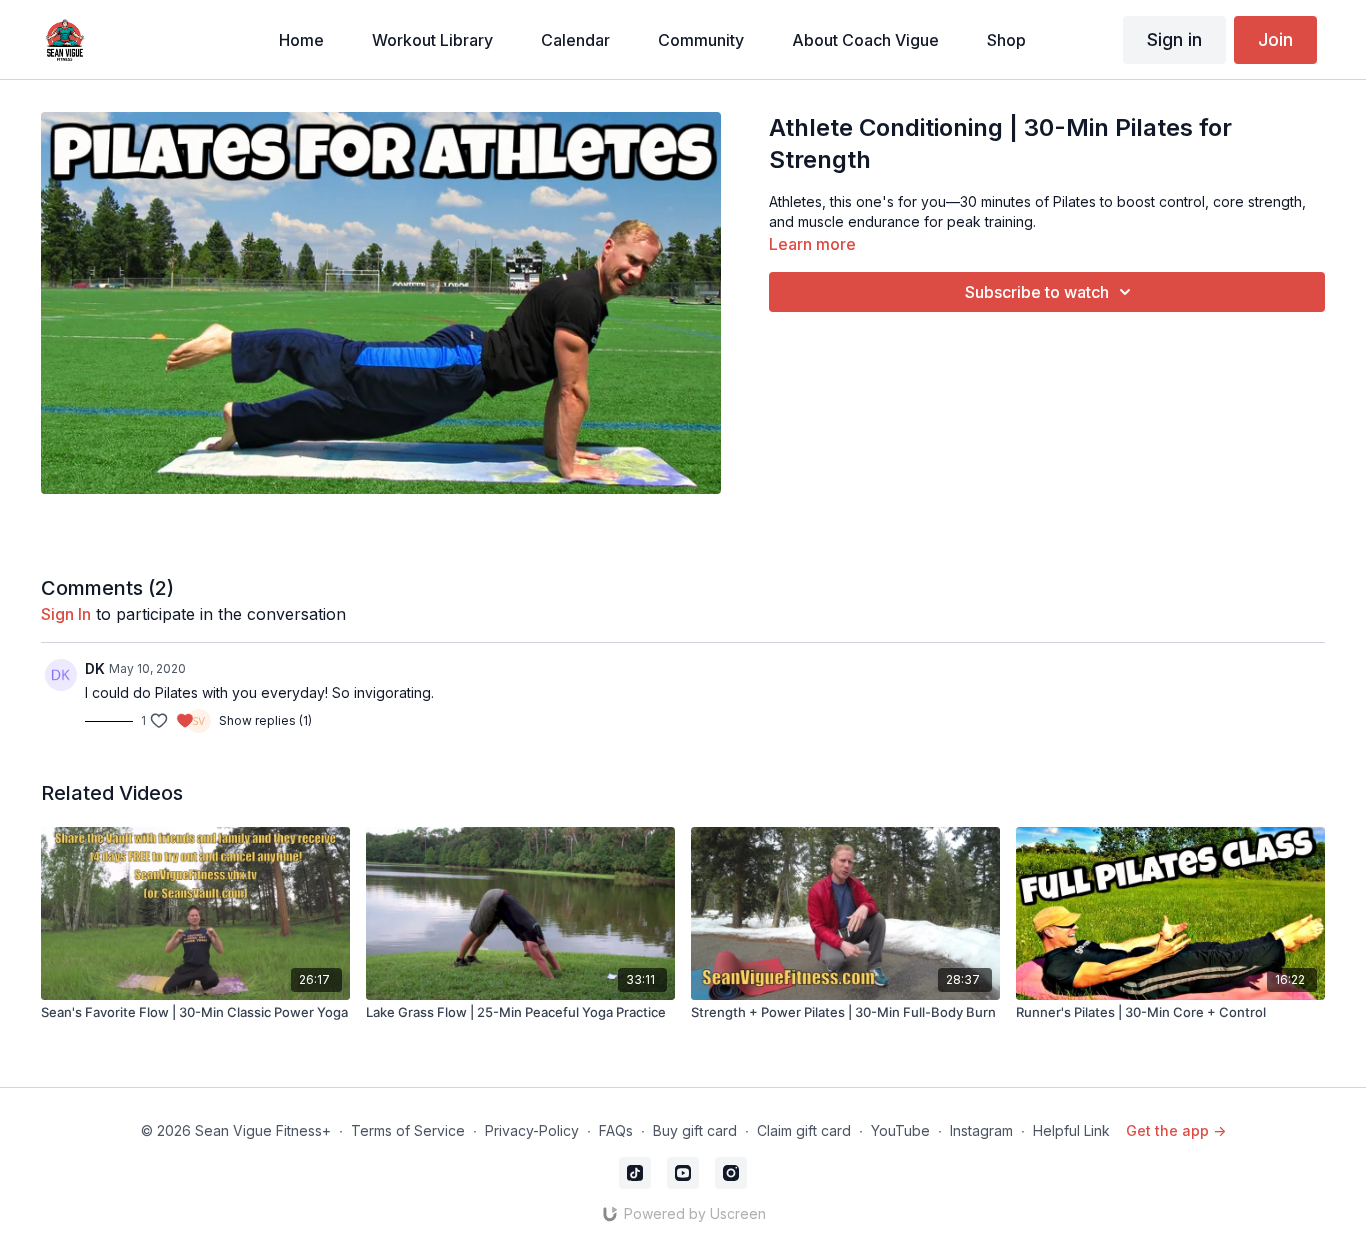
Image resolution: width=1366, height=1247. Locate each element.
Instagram (981, 1130)
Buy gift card (695, 1130)
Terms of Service (408, 1130)
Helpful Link (1071, 1130)
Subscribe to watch (1037, 292)
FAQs (616, 1130)
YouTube (900, 1130)
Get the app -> (1176, 1130)
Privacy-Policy (532, 1130)
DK (95, 668)
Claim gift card (804, 1130)
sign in (66, 614)
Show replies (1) (265, 720)
